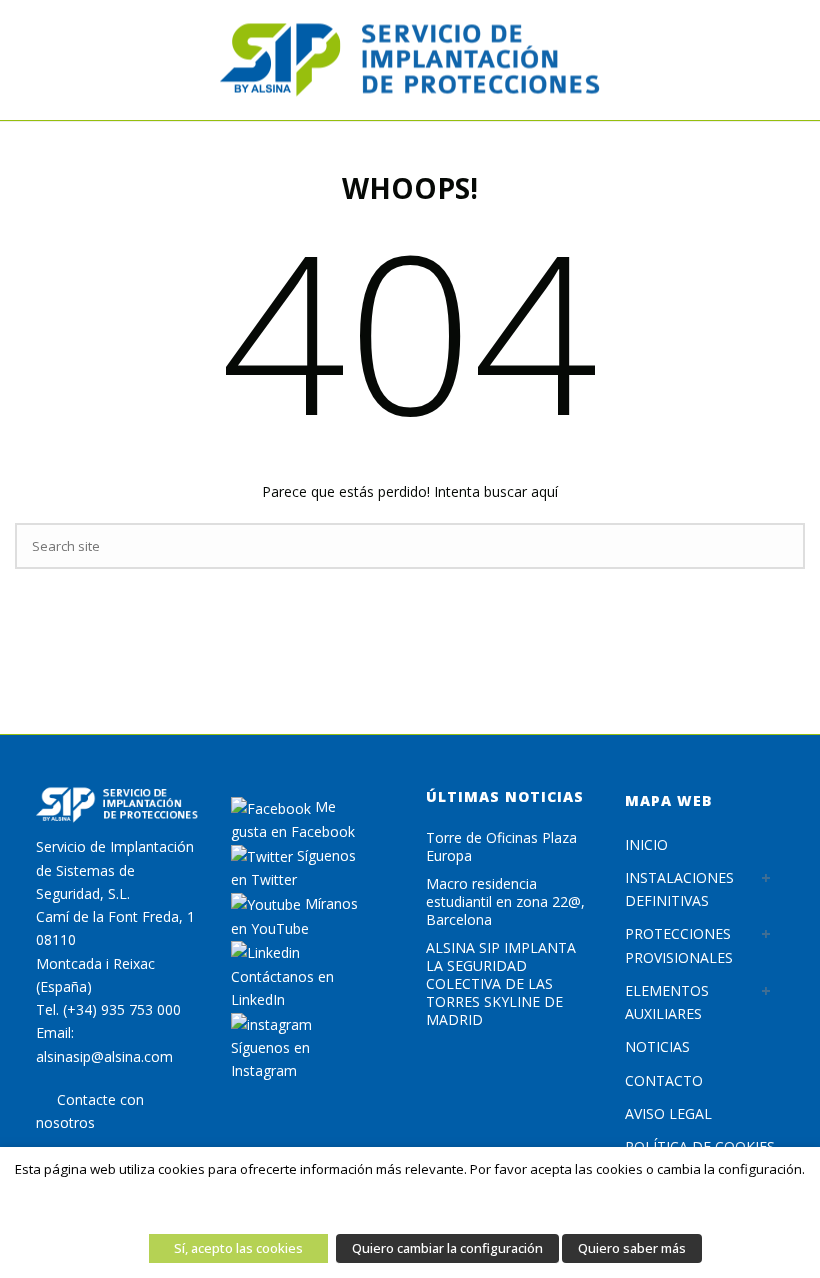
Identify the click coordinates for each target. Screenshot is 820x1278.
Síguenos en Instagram (270, 1059)
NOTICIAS (657, 1046)
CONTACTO (664, 1080)
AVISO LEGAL (668, 1113)
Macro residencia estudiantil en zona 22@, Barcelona (505, 902)
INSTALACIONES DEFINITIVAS (679, 889)
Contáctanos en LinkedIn (282, 988)
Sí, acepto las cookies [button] (238, 1248)
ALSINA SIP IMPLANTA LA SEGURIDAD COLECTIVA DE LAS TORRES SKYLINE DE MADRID (501, 984)
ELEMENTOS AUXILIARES (667, 1002)
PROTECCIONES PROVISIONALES (679, 945)
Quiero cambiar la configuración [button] (447, 1248)
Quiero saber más (632, 1248)
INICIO (646, 844)
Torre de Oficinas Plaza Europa (501, 847)
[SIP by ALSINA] (410, 60)
